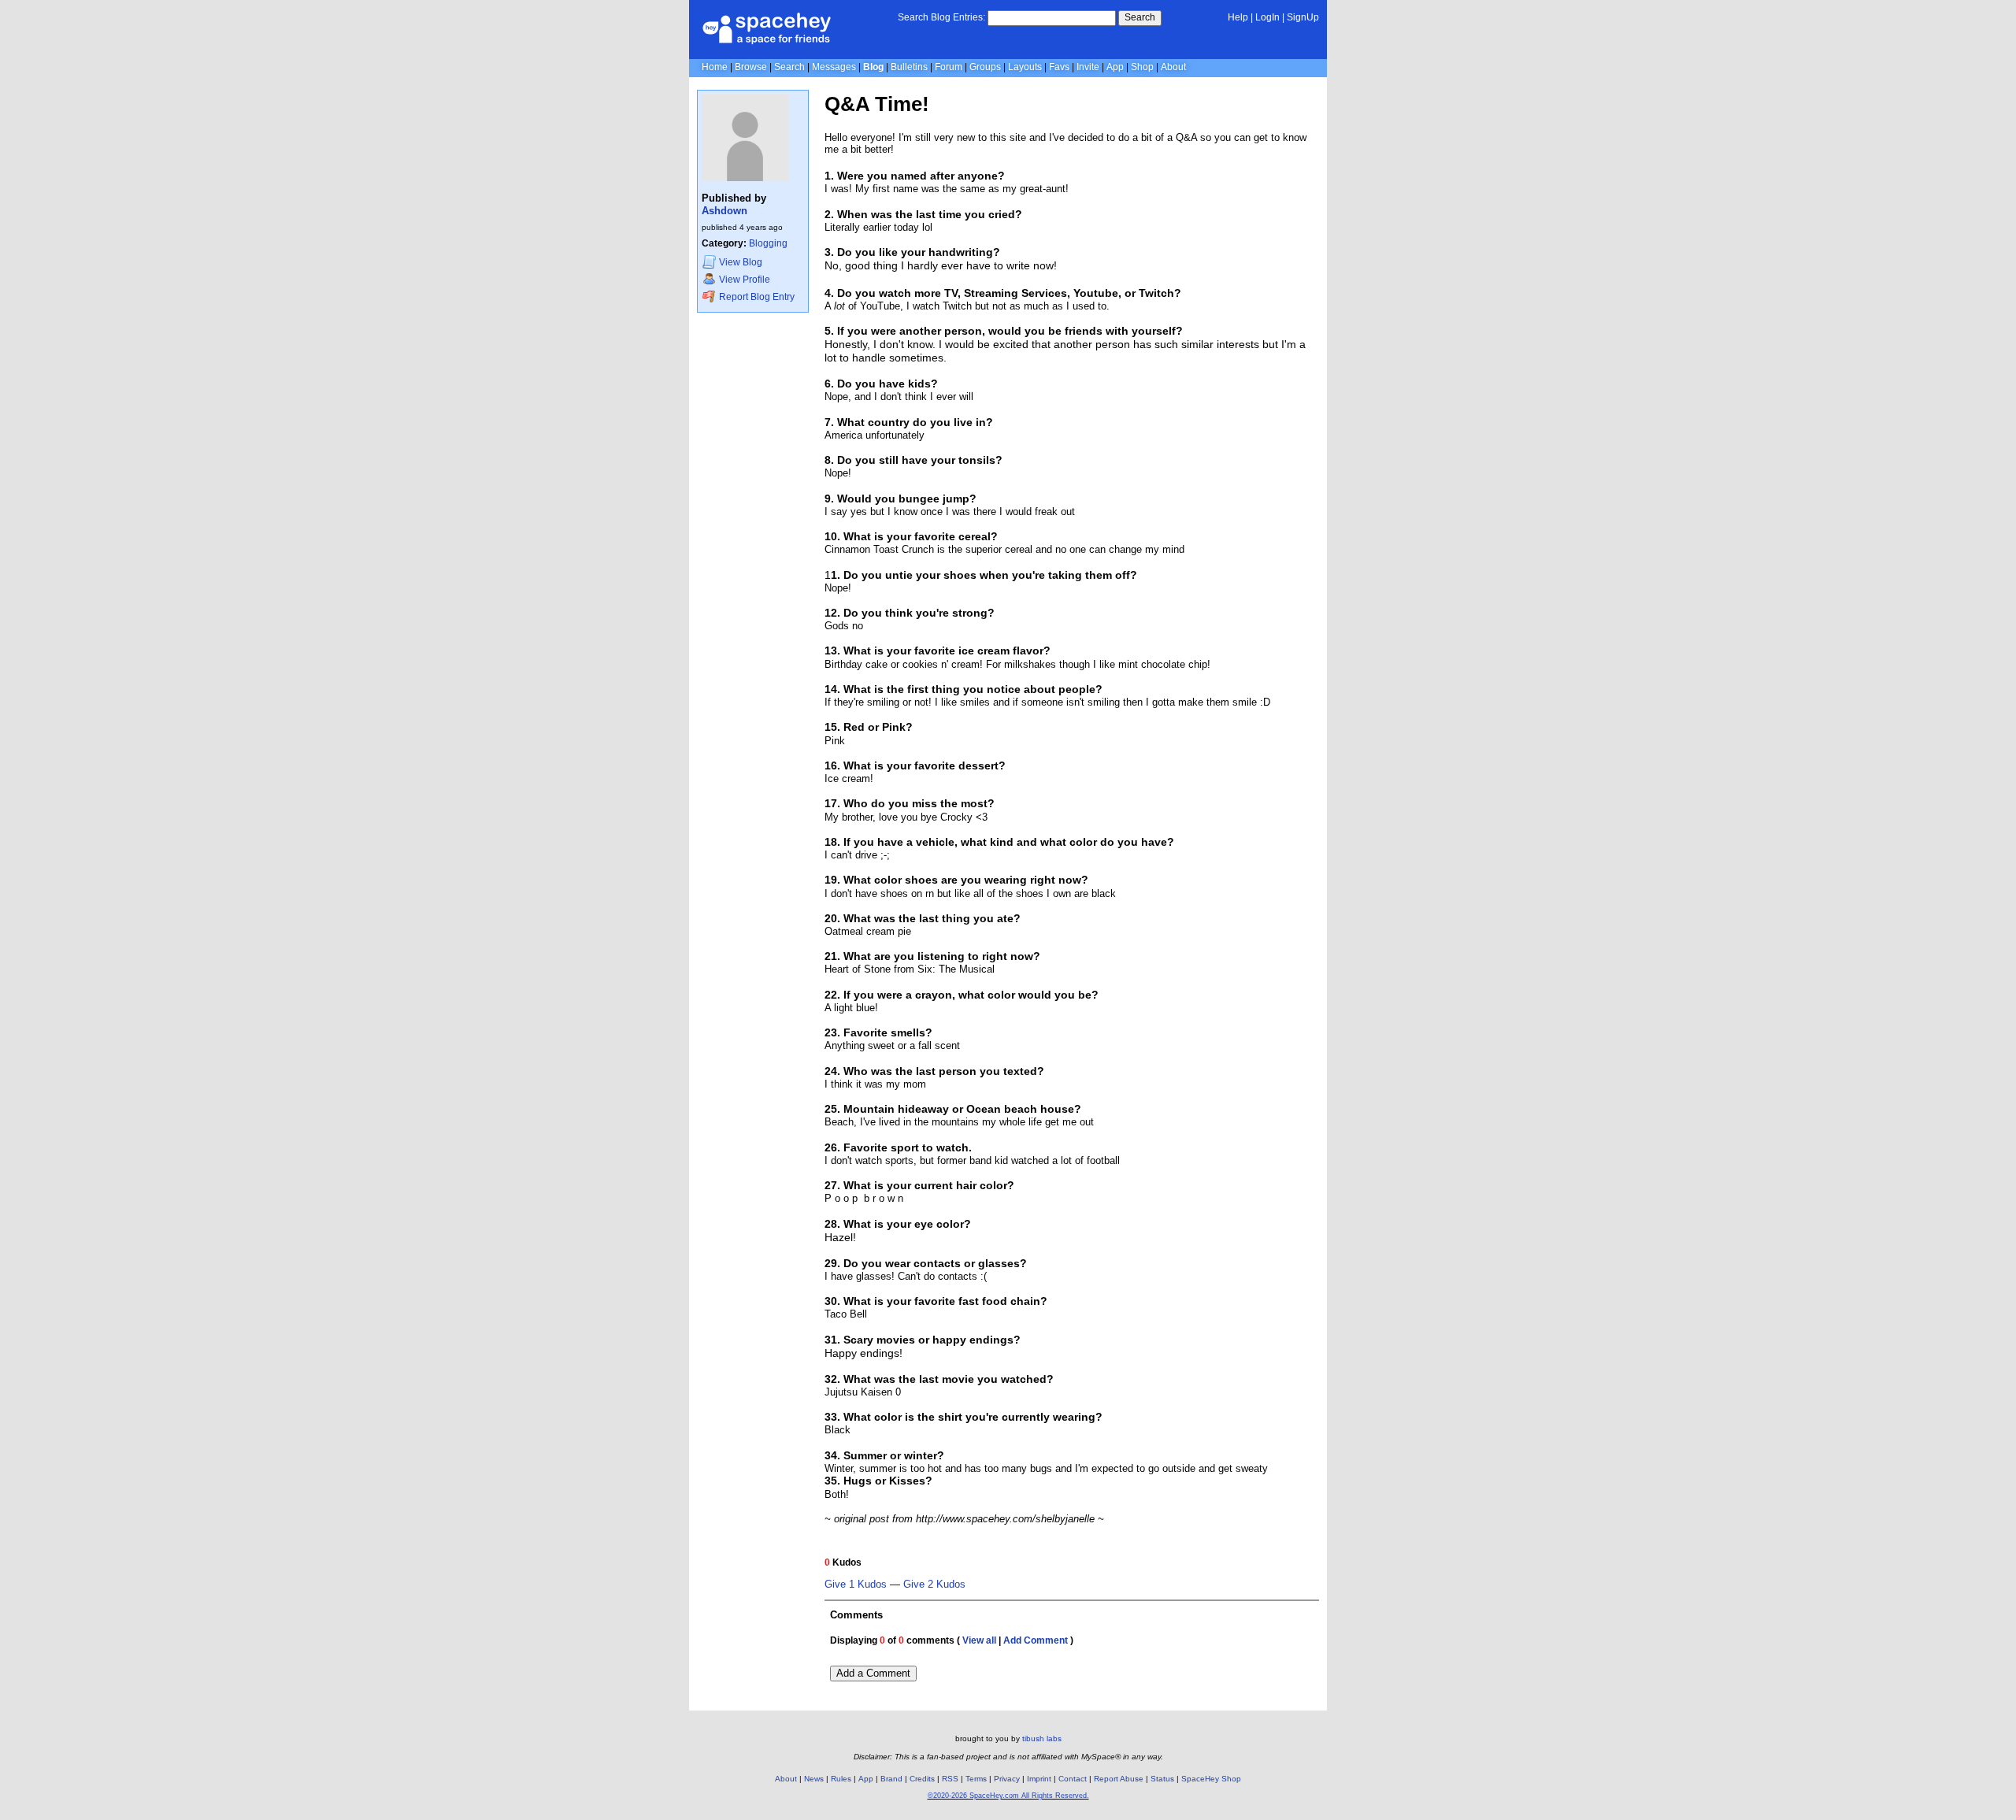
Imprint (1039, 1779)
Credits (922, 1779)
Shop (1142, 67)
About (1173, 67)
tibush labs (1042, 1738)
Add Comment (1036, 1640)
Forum (949, 67)
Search (1140, 17)
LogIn (1267, 17)
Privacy (1007, 1779)
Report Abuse (1119, 1779)
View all (979, 1640)
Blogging (768, 243)
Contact (1073, 1779)
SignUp (1303, 17)
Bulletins (909, 67)
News (814, 1779)
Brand (891, 1779)
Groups (985, 67)
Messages (834, 67)
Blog (873, 67)
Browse (751, 67)
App (1115, 67)
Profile (745, 280)
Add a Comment (873, 1673)
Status (1162, 1779)
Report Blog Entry (756, 297)
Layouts (1025, 67)
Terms (976, 1779)
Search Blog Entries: (941, 17)
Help (1238, 17)
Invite (1088, 67)
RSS (950, 1779)
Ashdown (724, 211)
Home (715, 67)
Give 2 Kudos (934, 1585)
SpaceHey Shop (1211, 1779)
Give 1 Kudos (856, 1585)
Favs (1059, 67)
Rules (841, 1779)
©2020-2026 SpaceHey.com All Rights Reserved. (1008, 1796)
